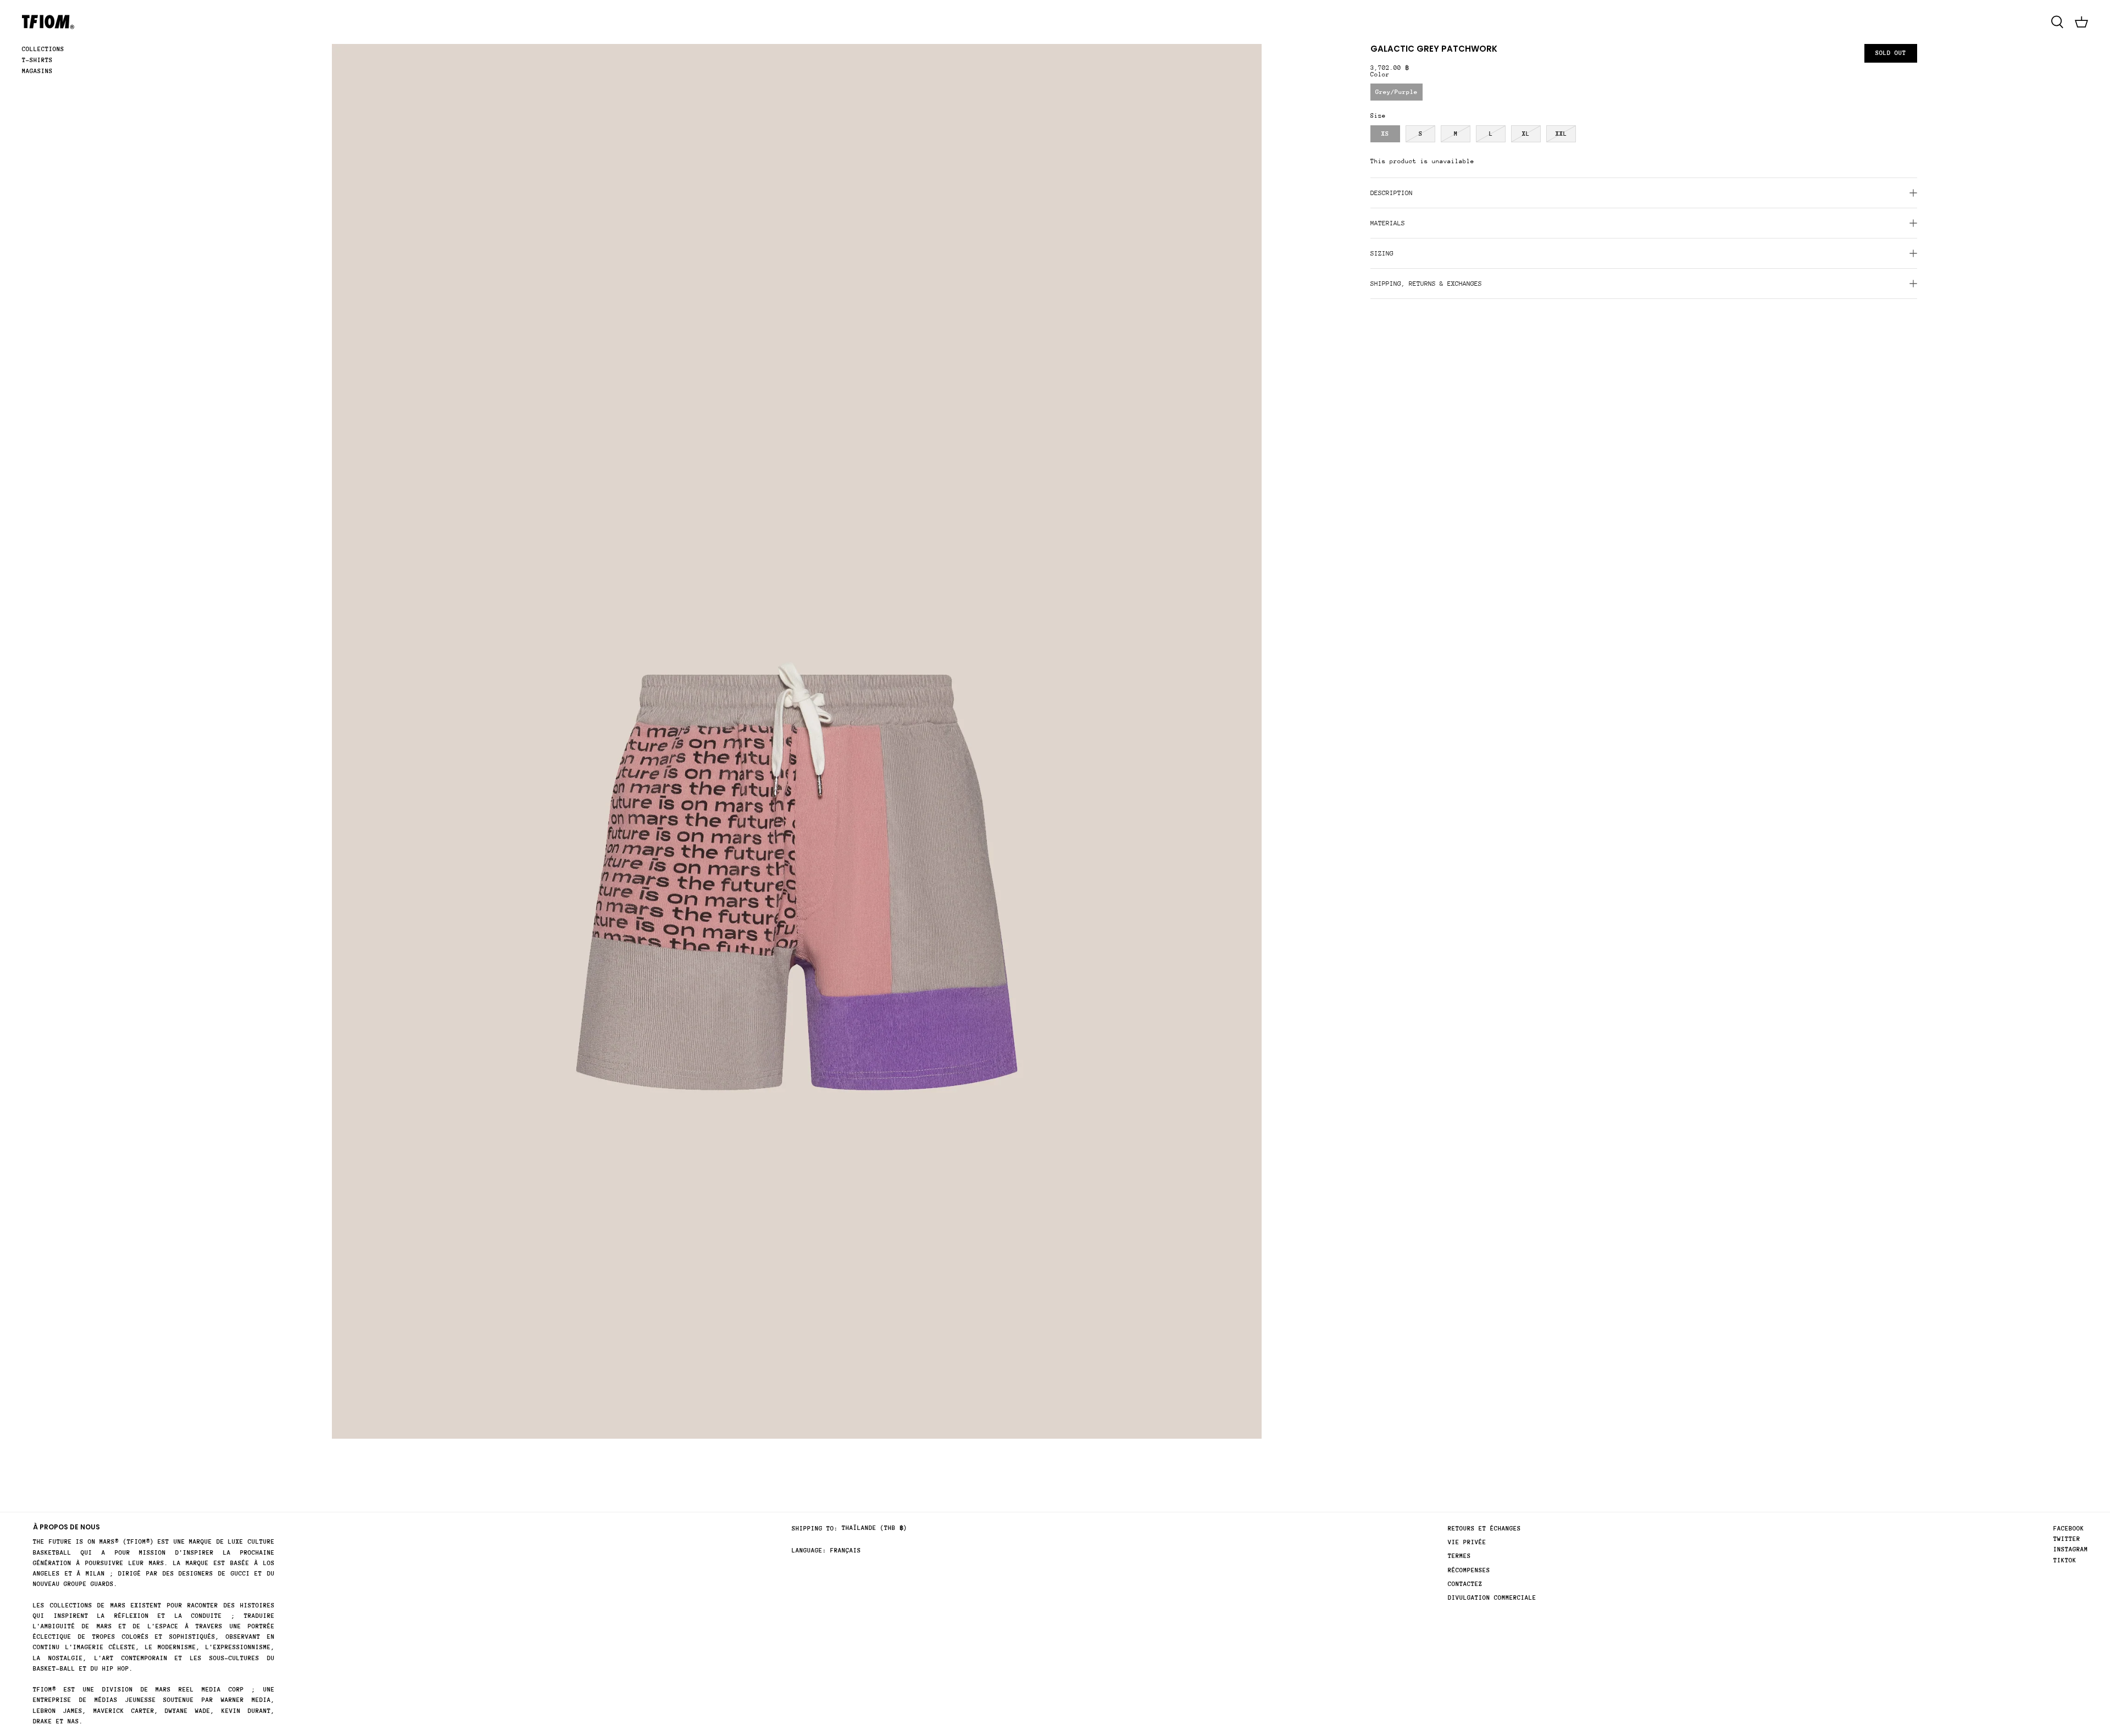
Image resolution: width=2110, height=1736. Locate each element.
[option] (797, 741)
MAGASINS (37, 71)
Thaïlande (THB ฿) (874, 1528)
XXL (1561, 134)
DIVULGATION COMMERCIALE (1492, 1598)
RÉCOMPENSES (1469, 1570)
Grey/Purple (1397, 92)
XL (1526, 134)
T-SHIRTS (37, 60)
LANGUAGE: (809, 1551)
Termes (1459, 1556)
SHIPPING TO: (815, 1529)
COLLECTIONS (43, 49)
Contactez (1465, 1584)
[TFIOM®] (48, 22)
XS (1385, 134)
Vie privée (1467, 1542)
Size (1378, 116)
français (846, 1551)
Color (1380, 74)
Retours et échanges (1484, 1529)
